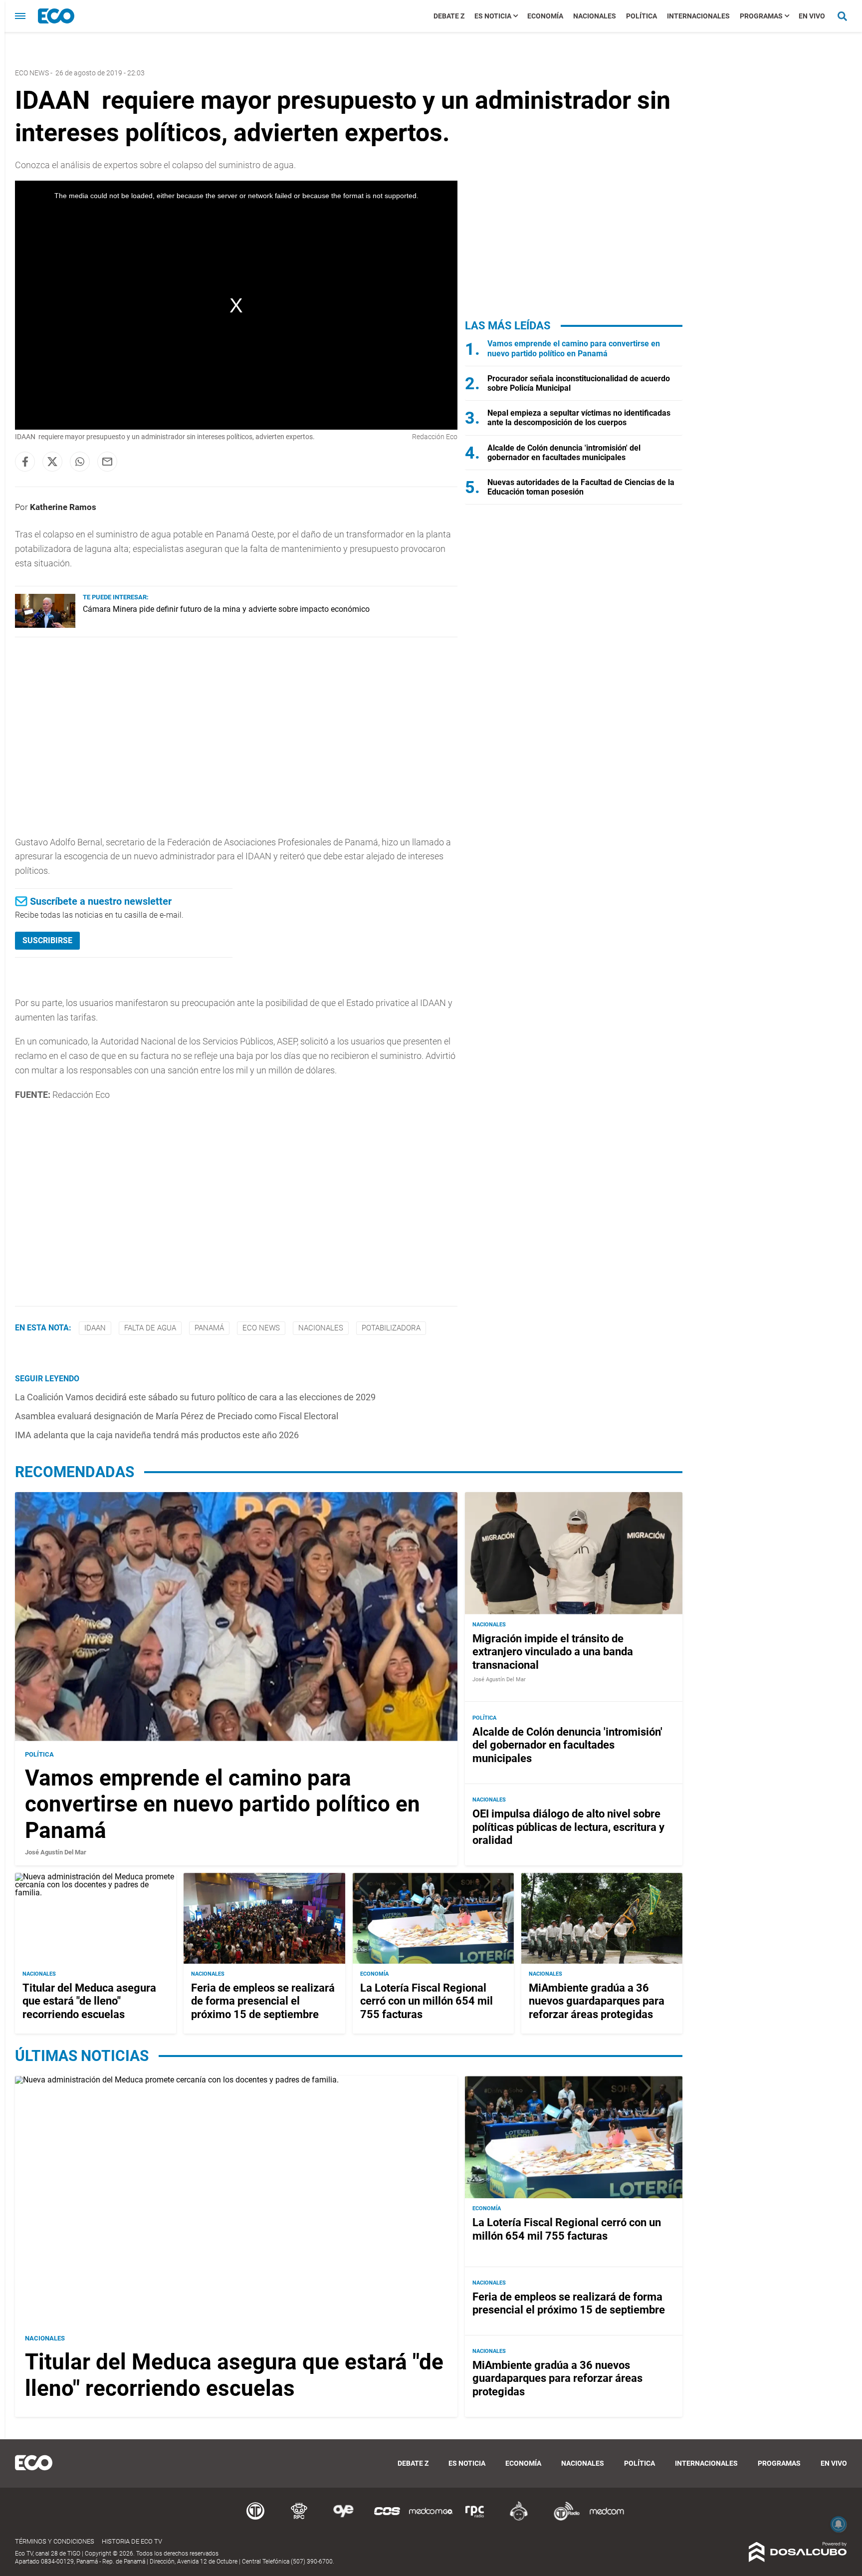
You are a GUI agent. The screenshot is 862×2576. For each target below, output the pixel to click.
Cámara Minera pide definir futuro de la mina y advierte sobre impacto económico (226, 609)
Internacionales (698, 16)
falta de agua (150, 1328)
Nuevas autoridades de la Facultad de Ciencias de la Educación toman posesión (581, 487)
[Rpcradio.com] (475, 2519)
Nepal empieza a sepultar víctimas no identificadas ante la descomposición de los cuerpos (579, 418)
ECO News (32, 73)
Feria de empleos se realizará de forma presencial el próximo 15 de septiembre (263, 2001)
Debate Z (449, 16)
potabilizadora (391, 1328)
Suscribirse (47, 940)
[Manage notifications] (839, 2524)
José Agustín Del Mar (56, 1852)
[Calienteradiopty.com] (519, 2519)
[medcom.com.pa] (607, 2519)
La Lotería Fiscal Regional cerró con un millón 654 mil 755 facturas (427, 2001)
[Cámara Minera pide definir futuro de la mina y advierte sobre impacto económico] (45, 625)
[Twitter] (52, 462)
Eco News (261, 1328)
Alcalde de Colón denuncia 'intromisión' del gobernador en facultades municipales (564, 453)
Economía (545, 16)
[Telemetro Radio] (563, 2519)
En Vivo (812, 16)
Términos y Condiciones (55, 2541)
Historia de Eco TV (132, 2541)
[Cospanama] (387, 2519)
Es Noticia (493, 16)
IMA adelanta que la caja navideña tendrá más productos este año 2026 (157, 1435)
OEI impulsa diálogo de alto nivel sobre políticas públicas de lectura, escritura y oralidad (568, 1827)
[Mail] (107, 462)
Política (642, 16)
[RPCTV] (299, 2519)
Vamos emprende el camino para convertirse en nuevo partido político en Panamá (574, 348)
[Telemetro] (255, 2519)
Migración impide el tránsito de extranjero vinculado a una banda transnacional (553, 1652)
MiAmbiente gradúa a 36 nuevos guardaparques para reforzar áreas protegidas (597, 2001)
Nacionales (595, 16)
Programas (761, 16)
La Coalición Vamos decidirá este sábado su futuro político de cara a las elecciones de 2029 (195, 1397)
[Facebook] (25, 462)
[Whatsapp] (80, 462)
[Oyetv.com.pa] (343, 2519)
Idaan (95, 1328)
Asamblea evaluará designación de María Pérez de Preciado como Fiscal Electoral (177, 1416)
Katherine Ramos (63, 507)
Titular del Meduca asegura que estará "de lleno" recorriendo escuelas (89, 2001)
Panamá (209, 1328)
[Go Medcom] (431, 2519)
